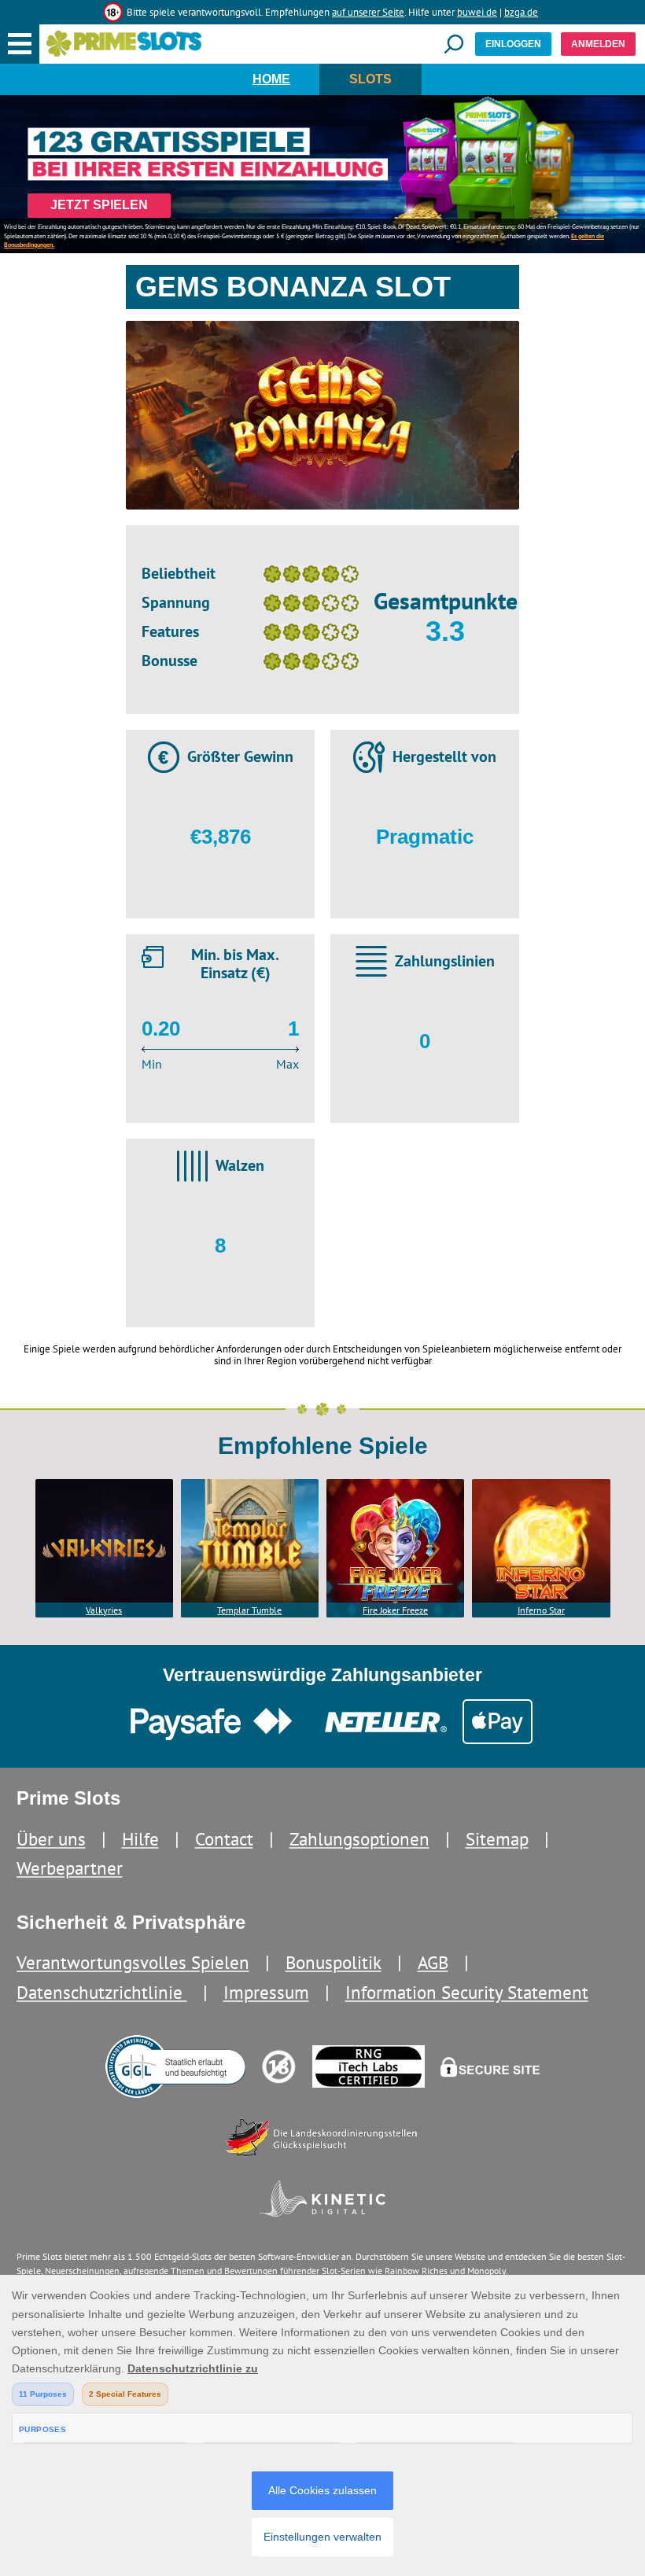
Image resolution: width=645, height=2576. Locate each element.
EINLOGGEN (513, 44)
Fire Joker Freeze (395, 1610)
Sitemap (497, 1839)
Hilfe (140, 1839)
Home (271, 79)
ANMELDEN (598, 44)
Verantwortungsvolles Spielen (133, 1962)
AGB (433, 1962)
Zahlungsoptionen (359, 1839)
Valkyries (104, 1610)
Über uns (51, 1839)
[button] (20, 44)
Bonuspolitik (334, 1962)
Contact (224, 1839)
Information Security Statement (467, 1992)
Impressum (266, 1992)
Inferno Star (541, 1610)
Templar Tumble (249, 1610)
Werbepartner (70, 1868)
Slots (370, 79)
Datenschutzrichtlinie (102, 1992)
